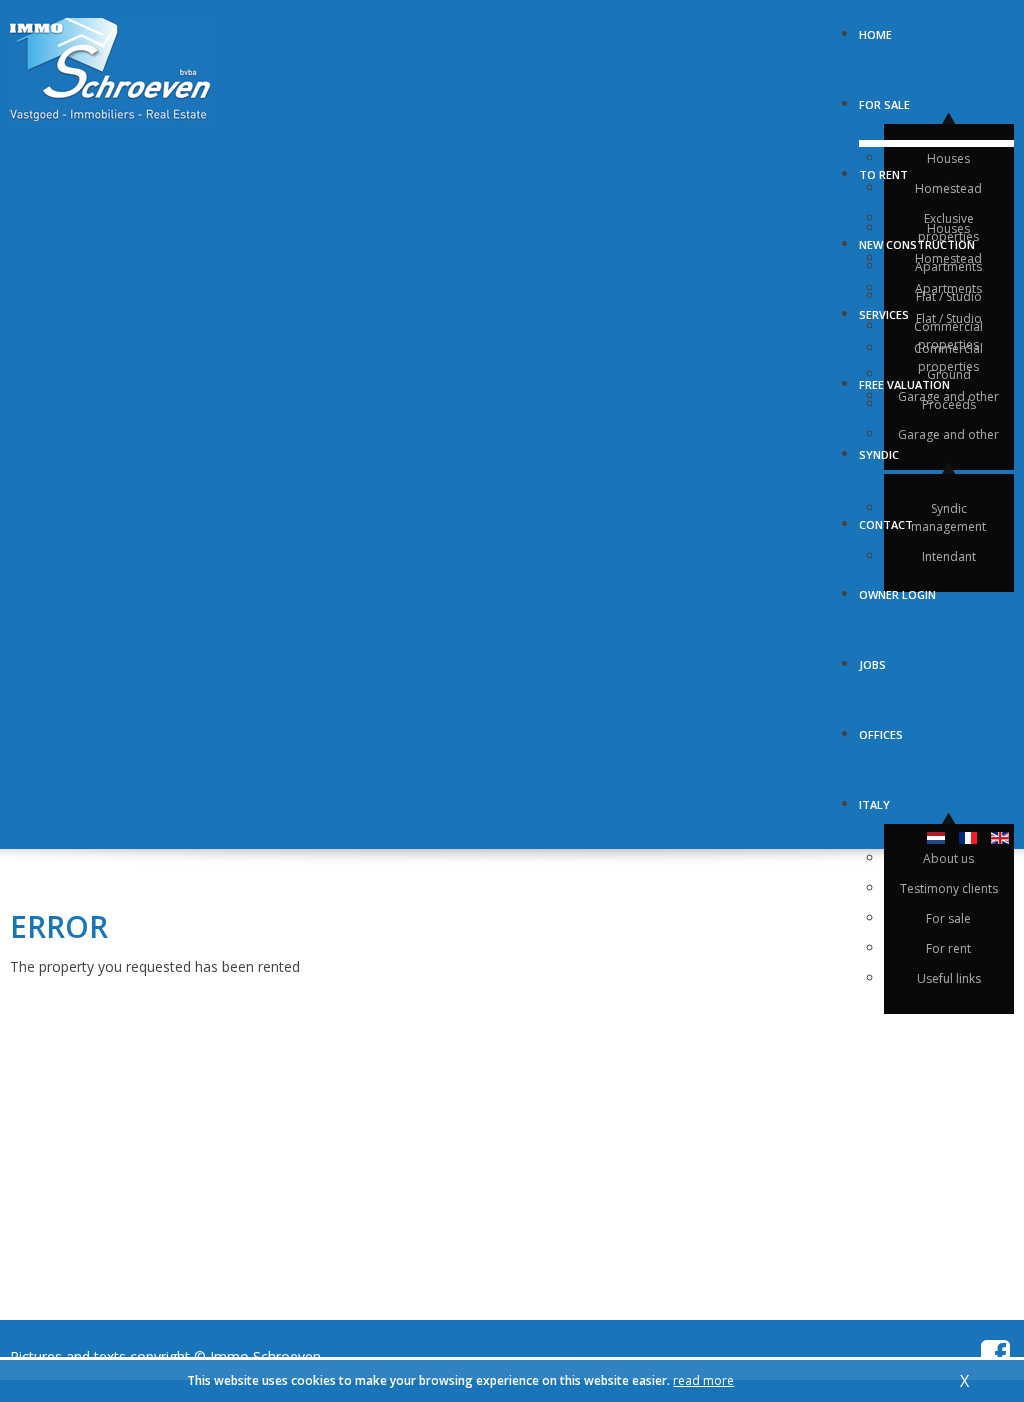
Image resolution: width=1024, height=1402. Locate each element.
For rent (948, 948)
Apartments (948, 288)
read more (703, 1380)
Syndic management (948, 517)
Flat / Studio (949, 318)
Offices (881, 728)
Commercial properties (948, 335)
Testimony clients (949, 888)
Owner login (897, 588)
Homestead (948, 188)
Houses (948, 158)
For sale (884, 98)
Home (875, 28)
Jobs (872, 658)
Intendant (949, 556)
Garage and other (948, 434)
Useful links (949, 978)
